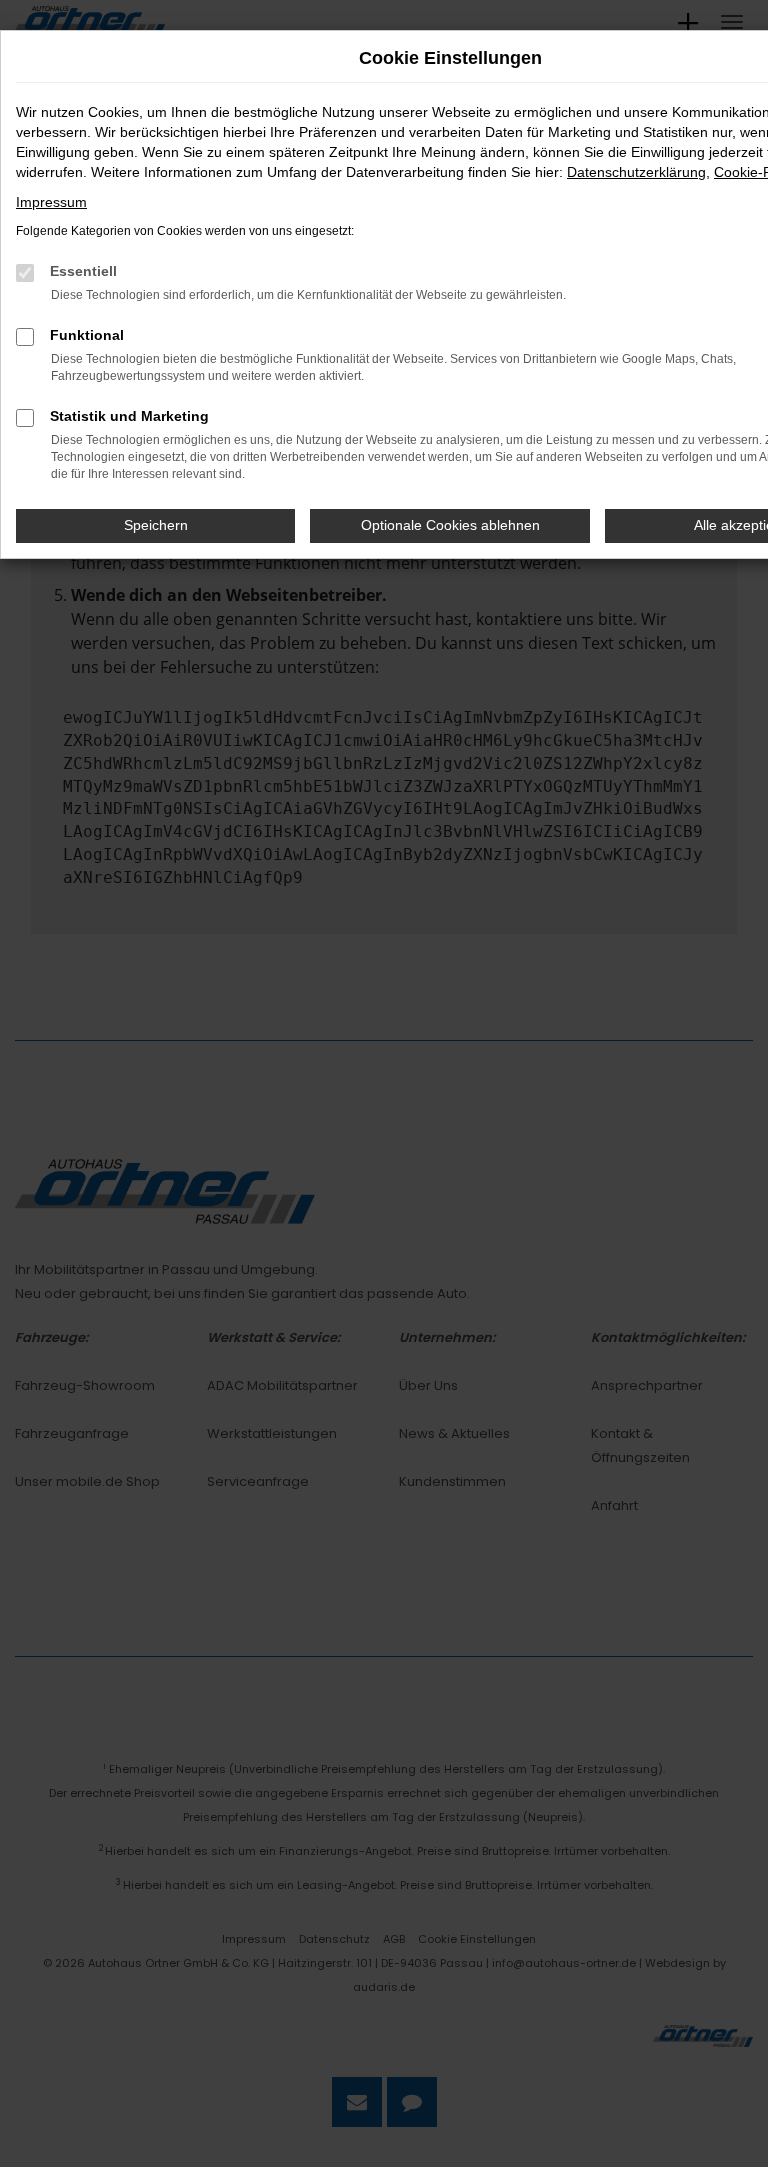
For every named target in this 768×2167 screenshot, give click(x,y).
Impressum (51, 202)
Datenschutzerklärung (636, 172)
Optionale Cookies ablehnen (450, 525)
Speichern (156, 525)
